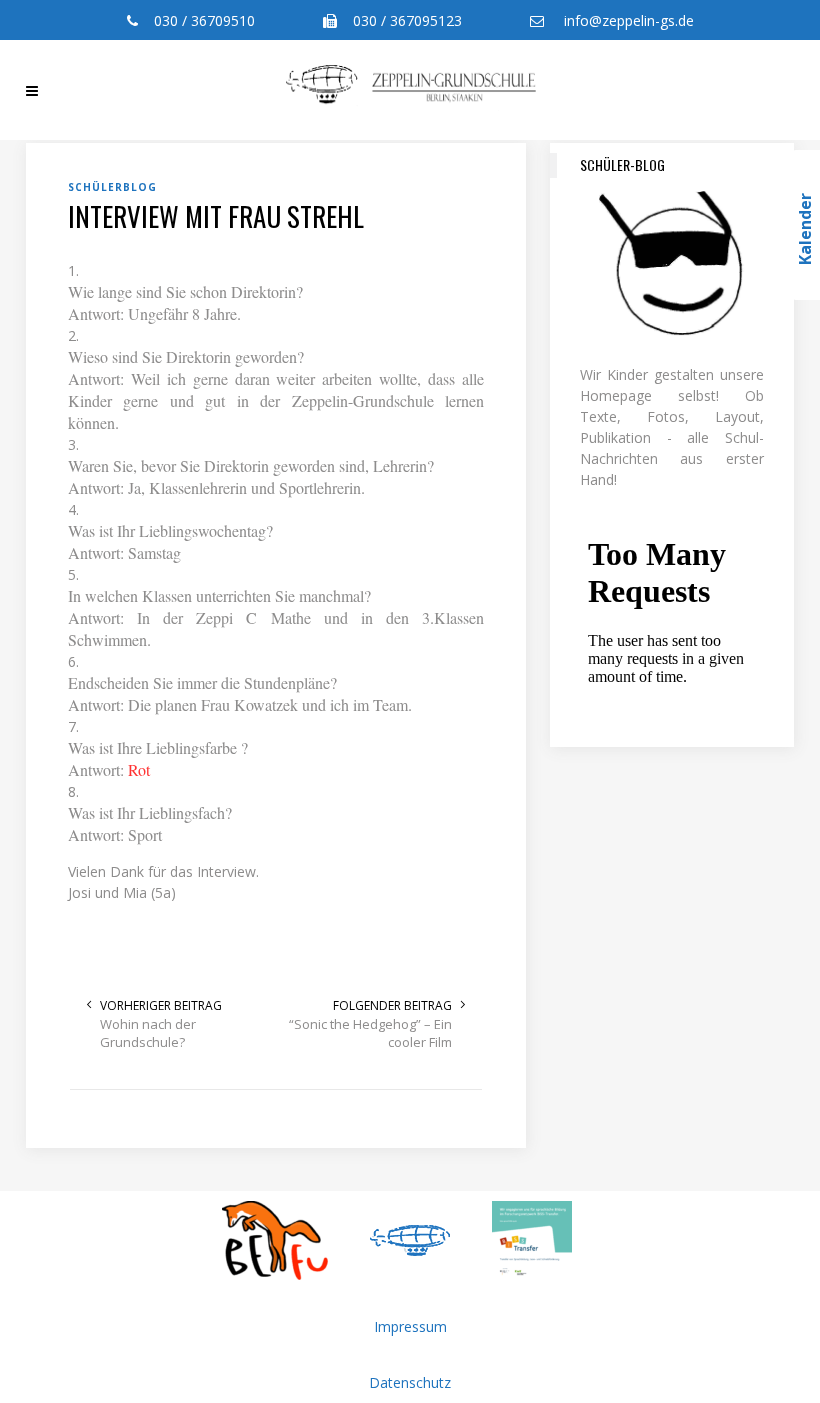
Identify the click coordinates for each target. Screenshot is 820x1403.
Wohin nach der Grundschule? (148, 1033)
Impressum (410, 1326)
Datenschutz (410, 1382)
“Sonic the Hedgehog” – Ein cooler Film (370, 1033)
